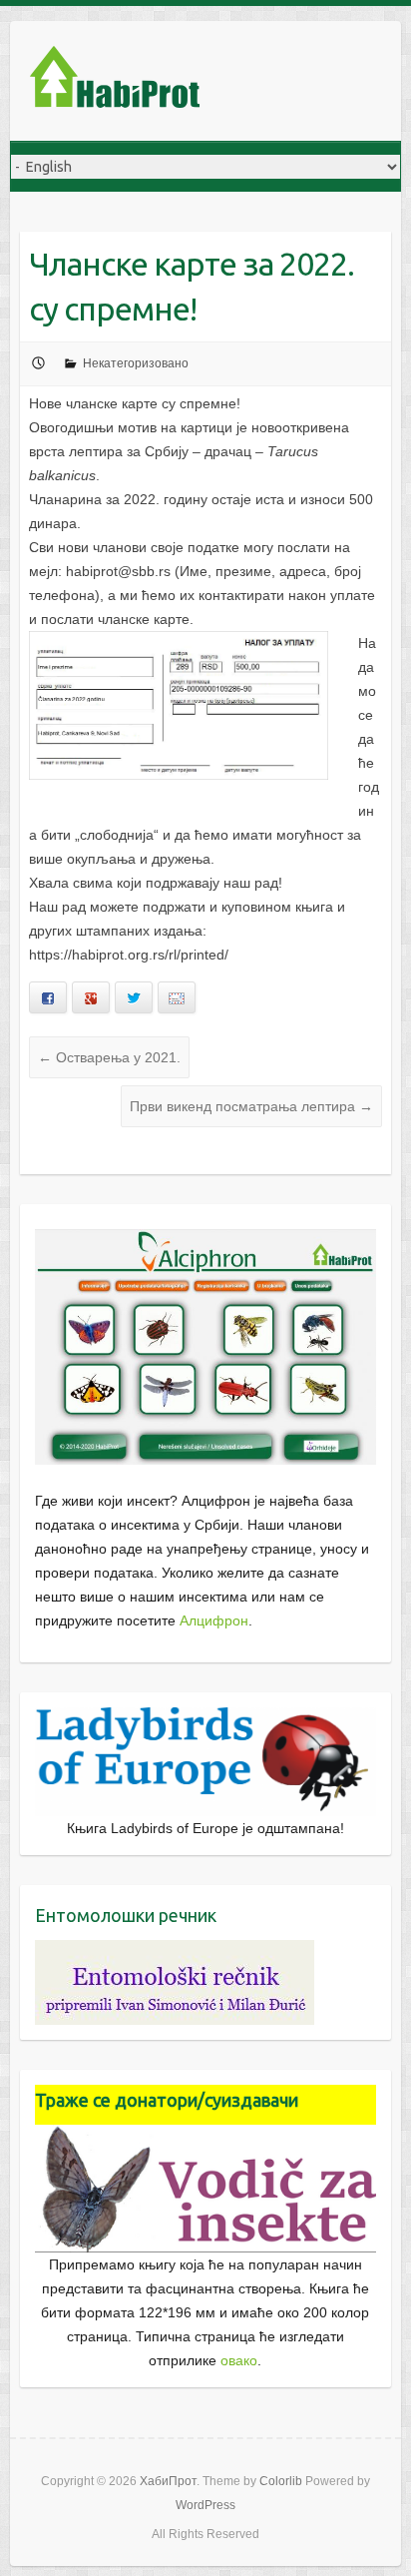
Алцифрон (214, 1620)
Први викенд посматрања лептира (251, 1106)
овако (239, 2360)
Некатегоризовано (136, 363)
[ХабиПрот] (115, 81)
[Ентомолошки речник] (175, 1952)
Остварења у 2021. (109, 1057)
